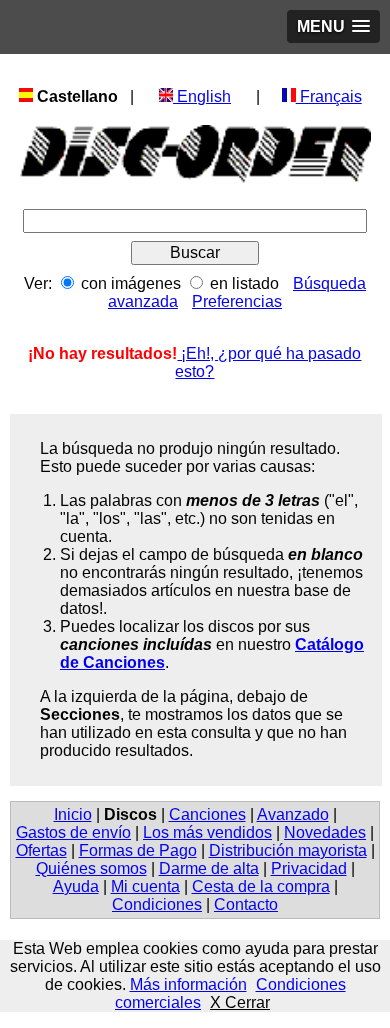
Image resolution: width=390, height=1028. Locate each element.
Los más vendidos (207, 832)
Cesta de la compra (261, 886)
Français (329, 96)
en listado (244, 283)
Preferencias (237, 301)
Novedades (325, 832)
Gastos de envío (73, 832)
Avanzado (293, 814)
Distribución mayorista (288, 850)
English (202, 96)
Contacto (246, 904)
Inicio (73, 814)
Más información (188, 984)
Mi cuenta (145, 886)
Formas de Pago (138, 850)
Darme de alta (209, 868)
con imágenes (131, 283)
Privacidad (309, 868)
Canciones (207, 814)
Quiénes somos (91, 868)
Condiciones (157, 904)
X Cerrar (240, 1002)
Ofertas (41, 850)
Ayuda (76, 886)
